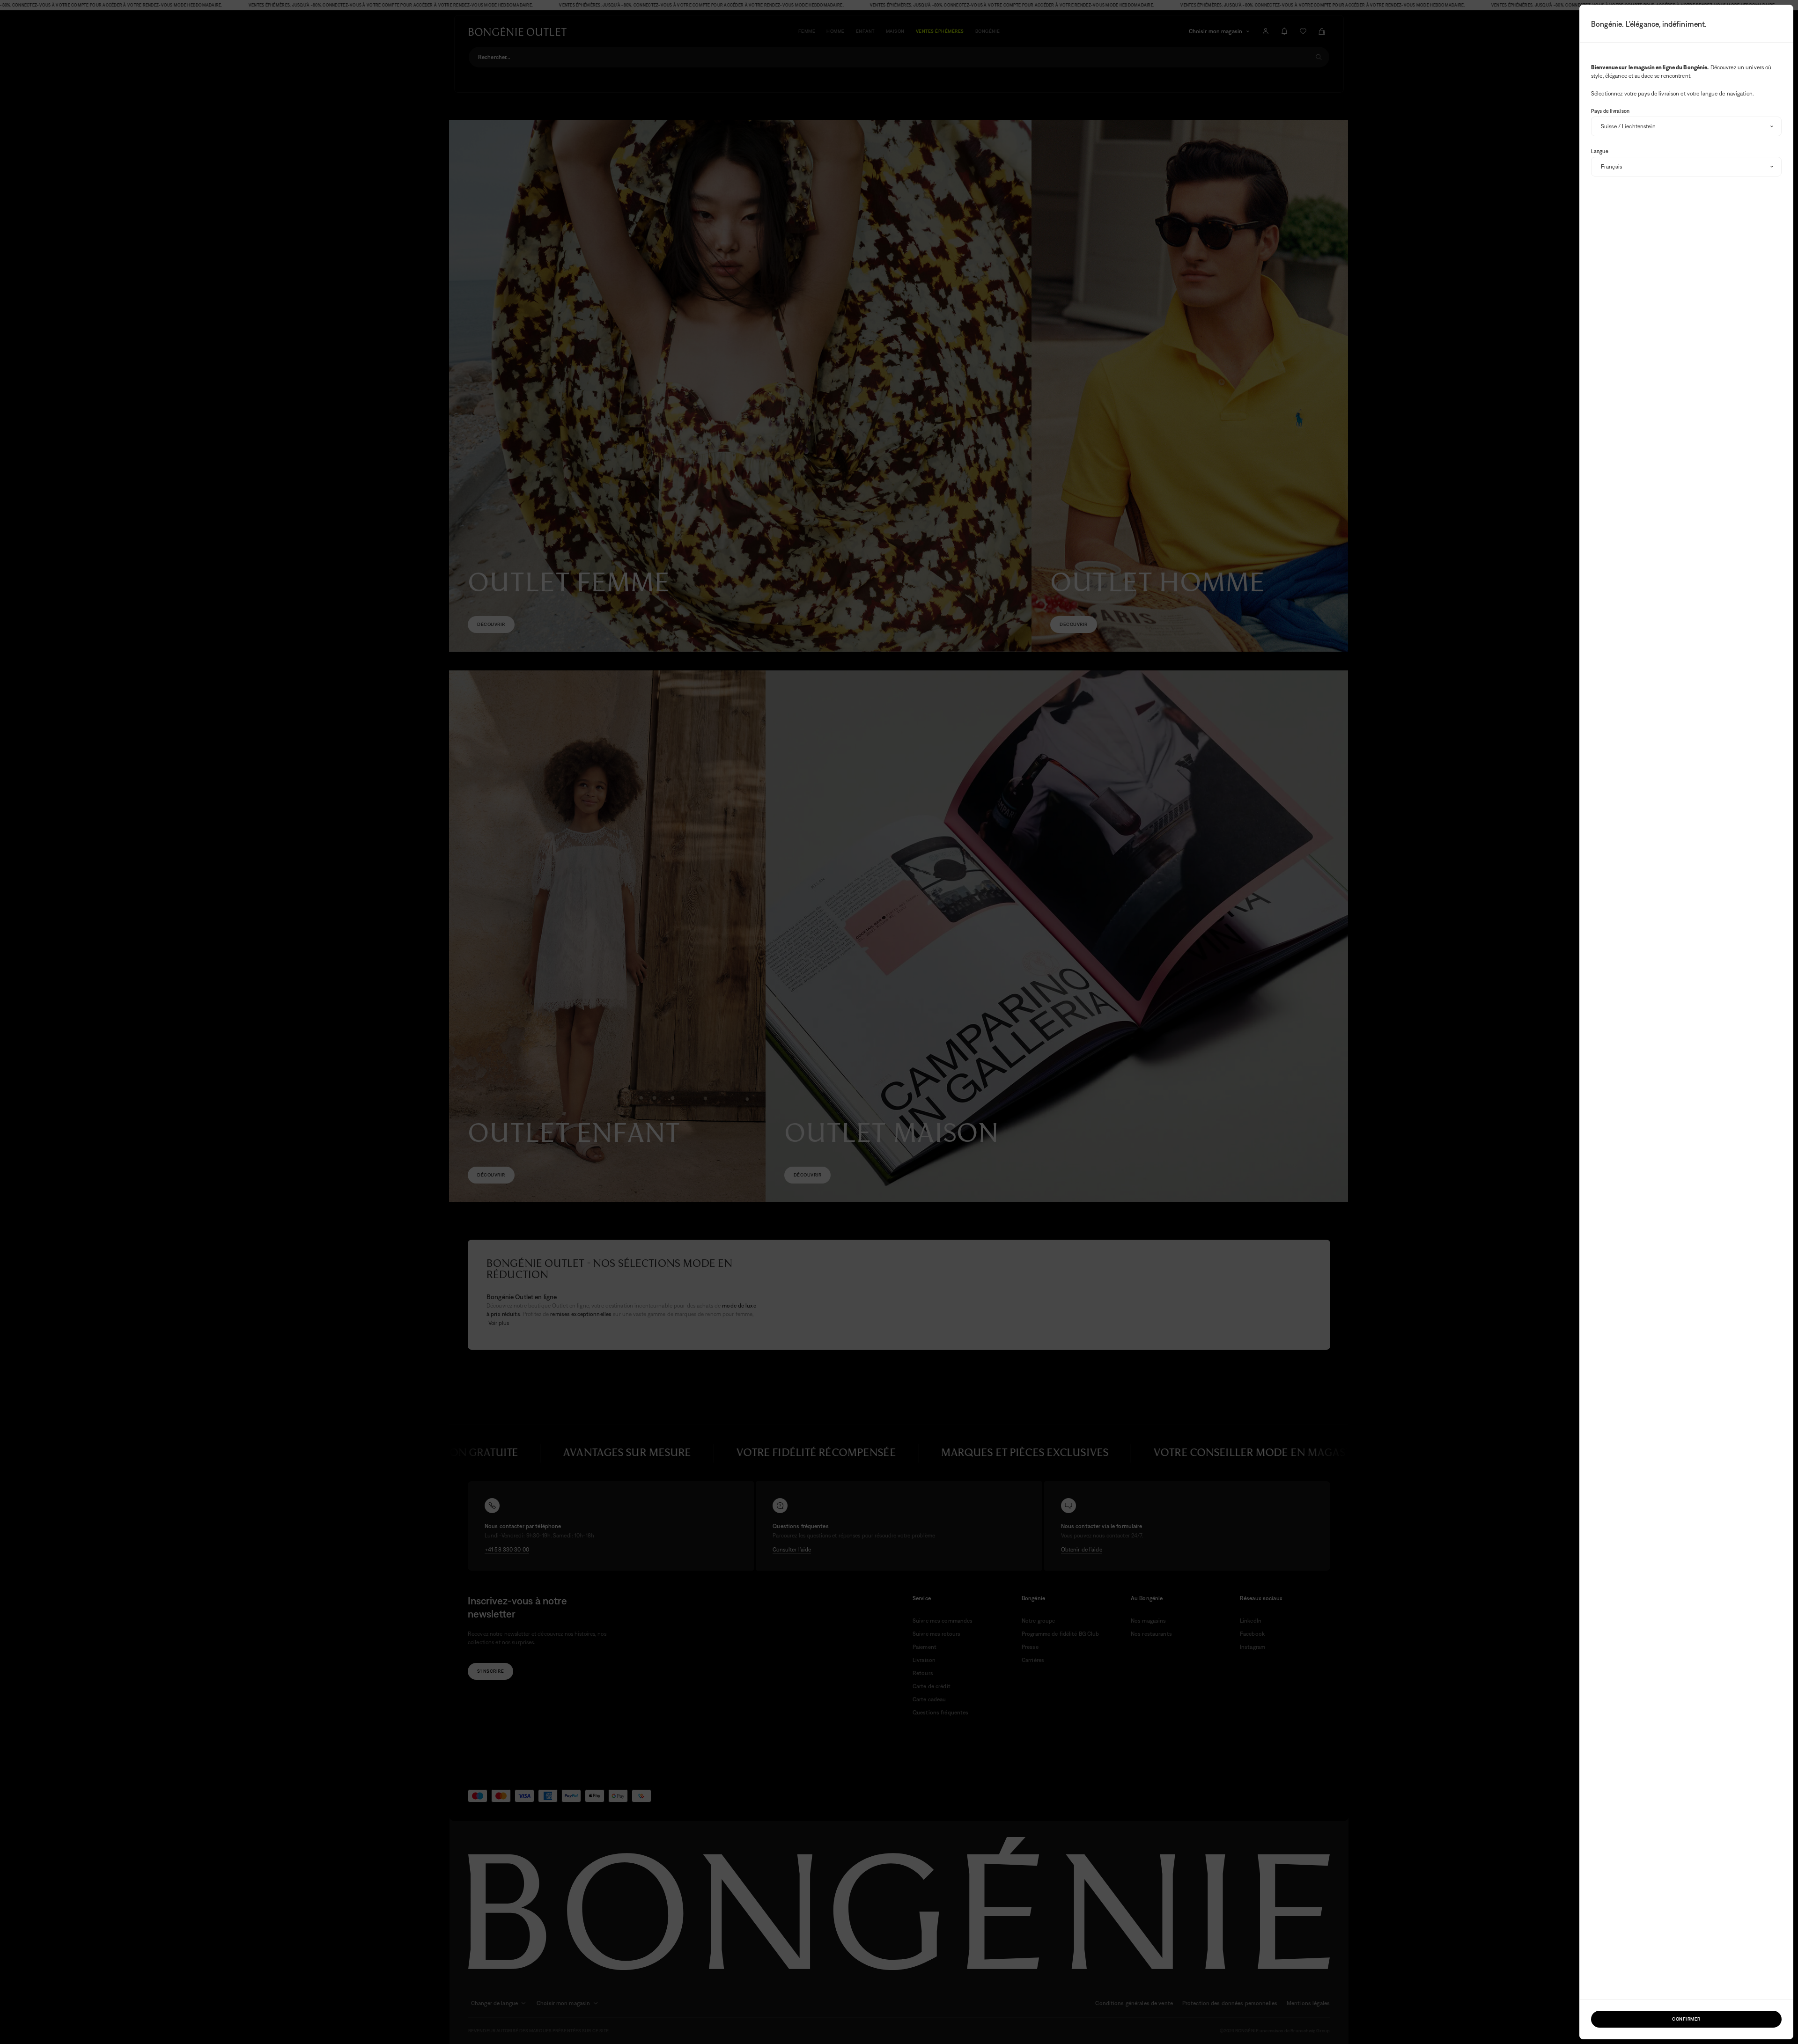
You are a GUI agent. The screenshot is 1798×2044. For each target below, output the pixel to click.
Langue (1600, 151)
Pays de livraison (1610, 111)
